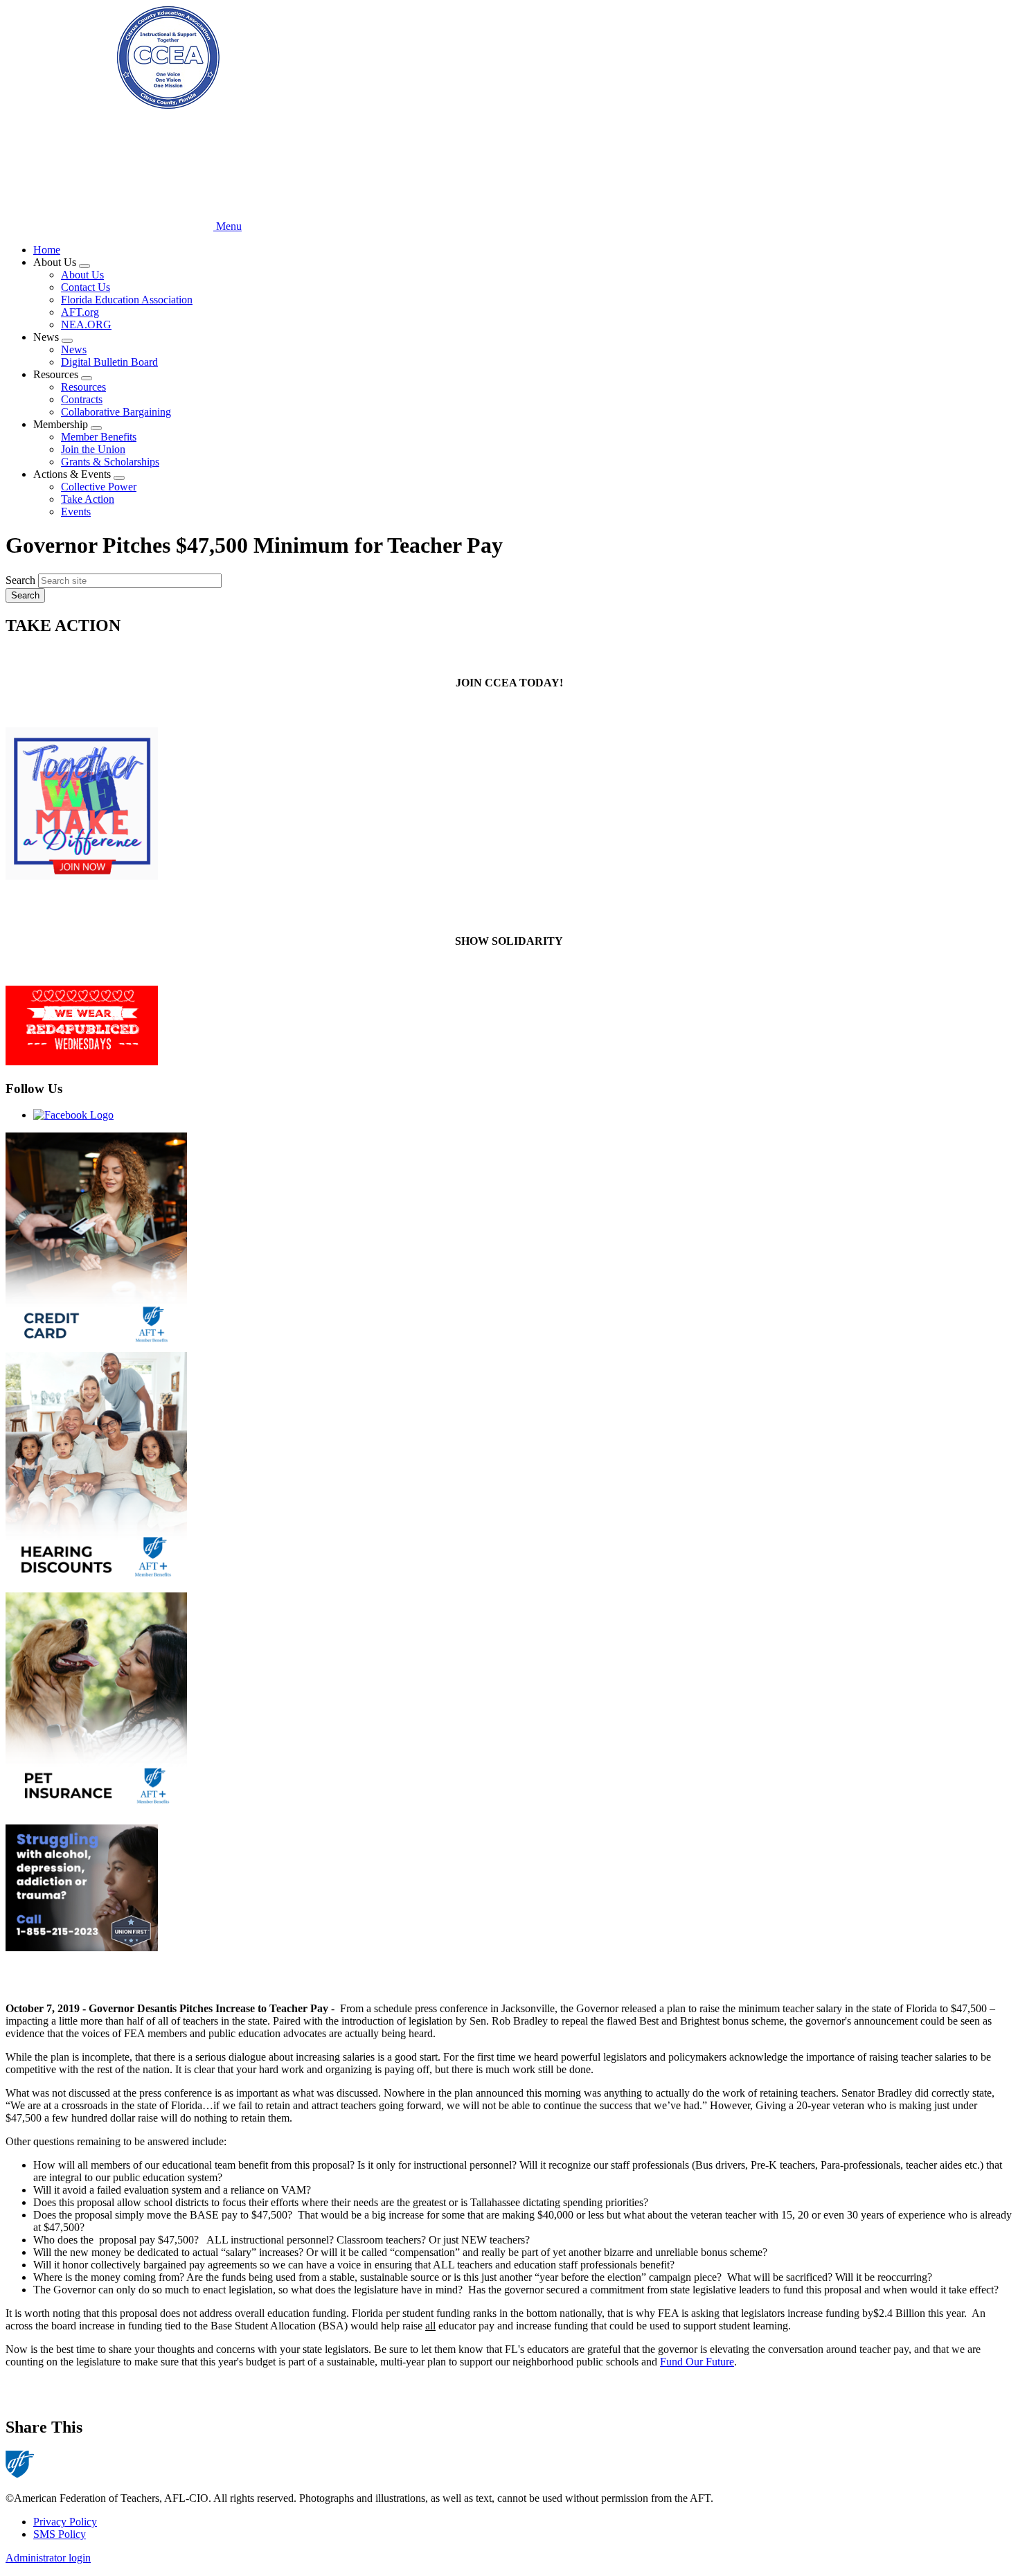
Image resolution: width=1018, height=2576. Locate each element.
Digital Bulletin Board (109, 362)
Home (47, 250)
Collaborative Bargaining (116, 412)
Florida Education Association (127, 300)
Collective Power (99, 487)
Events (76, 512)
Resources (83, 387)
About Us (82, 275)
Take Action (88, 499)
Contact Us (86, 287)
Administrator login (48, 2558)
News (74, 349)
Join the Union (93, 449)
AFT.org (80, 312)
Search (20, 580)
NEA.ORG (86, 325)
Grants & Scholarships (110, 462)
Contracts (82, 399)
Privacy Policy (65, 2522)
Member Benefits (99, 437)
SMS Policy (60, 2534)
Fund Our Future (697, 2362)
